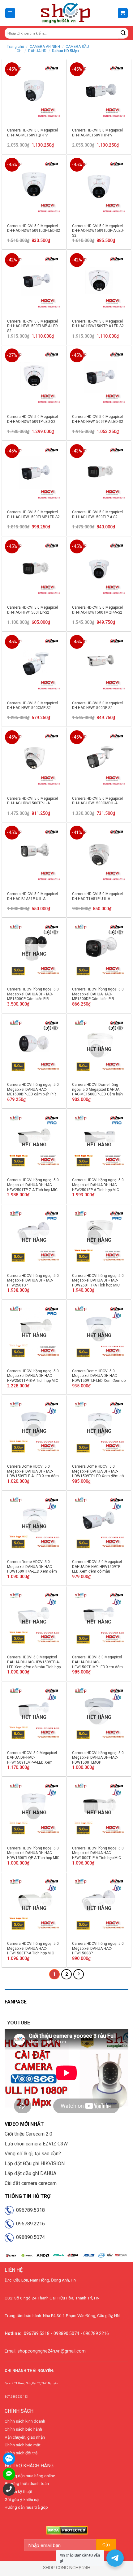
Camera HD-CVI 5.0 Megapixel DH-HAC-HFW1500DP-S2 (97, 706)
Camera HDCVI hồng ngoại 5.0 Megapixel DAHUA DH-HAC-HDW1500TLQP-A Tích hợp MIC (33, 1853)
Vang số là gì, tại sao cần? (33, 2154)
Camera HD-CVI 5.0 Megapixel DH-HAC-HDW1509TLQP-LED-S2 (34, 228)
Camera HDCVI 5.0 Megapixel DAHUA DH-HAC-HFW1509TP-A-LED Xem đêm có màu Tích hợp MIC (34, 1664)
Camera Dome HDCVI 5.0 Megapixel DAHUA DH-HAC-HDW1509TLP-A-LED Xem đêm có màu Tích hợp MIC (33, 1474)
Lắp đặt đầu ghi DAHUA (30, 2173)
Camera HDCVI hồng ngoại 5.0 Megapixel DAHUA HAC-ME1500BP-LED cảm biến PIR (33, 1089)
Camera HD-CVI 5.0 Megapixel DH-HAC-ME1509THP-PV (97, 133)
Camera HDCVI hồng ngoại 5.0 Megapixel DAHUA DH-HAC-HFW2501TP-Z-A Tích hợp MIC (33, 1185)
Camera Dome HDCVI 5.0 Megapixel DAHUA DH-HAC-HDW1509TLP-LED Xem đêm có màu (99, 1378)
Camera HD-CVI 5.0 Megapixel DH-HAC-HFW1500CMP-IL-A (97, 801)
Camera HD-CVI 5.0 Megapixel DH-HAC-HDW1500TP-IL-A (32, 801)
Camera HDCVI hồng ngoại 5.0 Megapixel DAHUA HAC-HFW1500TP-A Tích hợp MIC (33, 1948)
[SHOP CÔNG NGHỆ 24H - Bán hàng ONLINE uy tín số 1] (66, 13)
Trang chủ (15, 47)
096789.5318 (29, 2210)
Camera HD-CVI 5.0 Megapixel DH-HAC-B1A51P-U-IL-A (32, 896)
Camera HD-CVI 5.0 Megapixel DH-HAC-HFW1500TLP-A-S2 (97, 515)
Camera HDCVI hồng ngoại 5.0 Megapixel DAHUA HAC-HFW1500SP (98, 1948)
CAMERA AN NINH (45, 47)
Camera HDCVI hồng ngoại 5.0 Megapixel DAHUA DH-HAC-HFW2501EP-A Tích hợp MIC (98, 1185)
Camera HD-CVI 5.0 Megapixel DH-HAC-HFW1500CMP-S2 (32, 706)
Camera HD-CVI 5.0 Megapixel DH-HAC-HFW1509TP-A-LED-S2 (98, 419)
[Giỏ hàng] (123, 13)
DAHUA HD (37, 51)
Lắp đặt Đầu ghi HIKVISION (35, 2163)
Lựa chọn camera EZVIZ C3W (36, 2144)
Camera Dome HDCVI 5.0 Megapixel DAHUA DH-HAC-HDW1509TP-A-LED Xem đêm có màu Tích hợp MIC (32, 1569)
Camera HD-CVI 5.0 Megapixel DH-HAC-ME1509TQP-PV (32, 133)
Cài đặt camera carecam (31, 2183)
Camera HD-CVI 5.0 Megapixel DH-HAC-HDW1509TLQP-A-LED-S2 (98, 231)
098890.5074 (29, 2237)
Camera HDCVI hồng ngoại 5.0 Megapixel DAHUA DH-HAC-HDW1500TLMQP (98, 1758)
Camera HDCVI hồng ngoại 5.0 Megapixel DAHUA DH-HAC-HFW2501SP (33, 1280)
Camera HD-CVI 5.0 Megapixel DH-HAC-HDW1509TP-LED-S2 (32, 419)
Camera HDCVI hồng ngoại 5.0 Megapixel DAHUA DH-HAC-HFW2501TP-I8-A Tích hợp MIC (33, 1376)
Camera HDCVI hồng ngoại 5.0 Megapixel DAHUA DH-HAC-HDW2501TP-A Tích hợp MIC (98, 1280)
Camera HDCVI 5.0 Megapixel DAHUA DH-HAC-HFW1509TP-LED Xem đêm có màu (97, 1567)
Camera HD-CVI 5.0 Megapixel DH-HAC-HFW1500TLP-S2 (32, 610)
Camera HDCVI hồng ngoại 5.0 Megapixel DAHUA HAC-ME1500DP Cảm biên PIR (98, 994)
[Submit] (123, 33)
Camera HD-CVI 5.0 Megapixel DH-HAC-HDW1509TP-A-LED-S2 (98, 324)
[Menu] (10, 13)
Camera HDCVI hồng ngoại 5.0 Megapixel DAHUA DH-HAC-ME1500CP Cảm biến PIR (33, 994)
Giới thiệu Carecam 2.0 (28, 2134)
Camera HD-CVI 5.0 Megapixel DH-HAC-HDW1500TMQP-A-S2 (97, 610)
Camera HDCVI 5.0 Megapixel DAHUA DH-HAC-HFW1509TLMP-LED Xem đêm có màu (97, 1664)
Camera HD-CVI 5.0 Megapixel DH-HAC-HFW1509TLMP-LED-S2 (33, 515)
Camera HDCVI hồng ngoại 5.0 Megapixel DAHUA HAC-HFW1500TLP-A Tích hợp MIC (98, 1853)
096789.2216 (29, 2224)
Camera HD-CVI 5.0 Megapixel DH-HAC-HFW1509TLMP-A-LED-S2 (33, 326)
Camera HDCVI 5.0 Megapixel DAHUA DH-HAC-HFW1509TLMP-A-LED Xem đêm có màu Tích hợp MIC (32, 1760)
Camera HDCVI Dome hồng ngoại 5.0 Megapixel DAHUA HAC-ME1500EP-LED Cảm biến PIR (97, 1092)
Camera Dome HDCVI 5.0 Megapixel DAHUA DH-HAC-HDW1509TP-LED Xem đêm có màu (98, 1474)
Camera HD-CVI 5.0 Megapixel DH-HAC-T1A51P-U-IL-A (97, 896)
